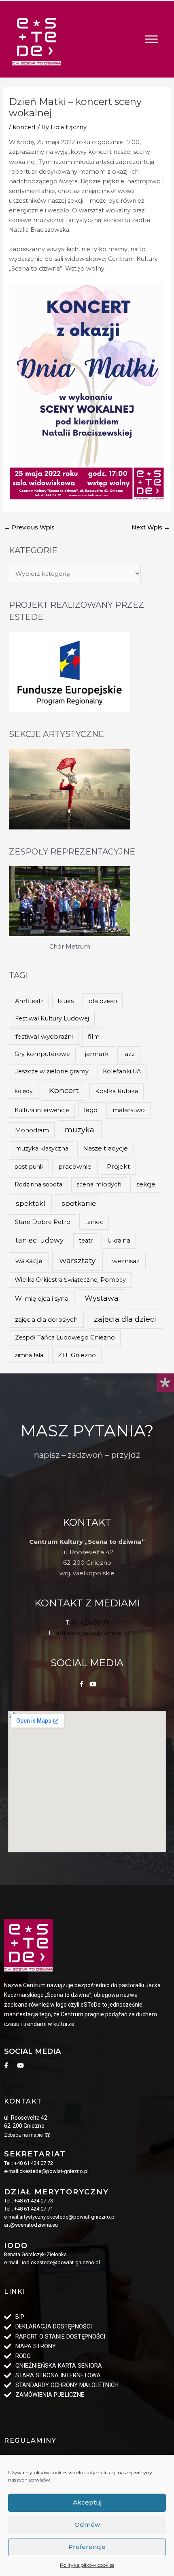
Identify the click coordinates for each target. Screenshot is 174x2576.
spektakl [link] (31, 1203)
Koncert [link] (64, 1091)
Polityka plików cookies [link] (87, 2565)
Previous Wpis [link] (29, 527)
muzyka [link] (80, 1130)
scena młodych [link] (99, 1184)
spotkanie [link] (79, 1203)
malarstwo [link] (129, 1110)
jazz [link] (129, 1054)
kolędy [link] (24, 1091)
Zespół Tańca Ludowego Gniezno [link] (65, 1337)
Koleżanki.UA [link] (122, 1071)
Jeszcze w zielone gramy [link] (52, 1071)
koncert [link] (24, 127)
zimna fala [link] (29, 1355)
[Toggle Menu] (151, 39)
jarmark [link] (97, 1054)
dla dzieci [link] (103, 1001)
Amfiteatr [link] (29, 1001)
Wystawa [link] (102, 1298)
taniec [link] (94, 1222)
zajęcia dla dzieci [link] (125, 1319)
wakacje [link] (29, 1261)
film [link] (94, 1037)
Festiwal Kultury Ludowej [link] (52, 1018)
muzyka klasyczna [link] (42, 1148)
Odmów (87, 2525)
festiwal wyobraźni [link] (44, 1036)
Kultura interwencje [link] (42, 1110)
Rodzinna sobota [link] (38, 1184)
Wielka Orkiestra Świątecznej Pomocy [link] (70, 1280)
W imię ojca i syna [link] (42, 1298)
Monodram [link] (32, 1130)
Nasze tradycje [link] (105, 1148)
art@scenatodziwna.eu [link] (91, 1633)
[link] (36, 39)
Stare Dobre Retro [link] (43, 1222)
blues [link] (66, 1001)
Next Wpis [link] (151, 527)
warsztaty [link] (77, 1261)
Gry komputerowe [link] (42, 1054)
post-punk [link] (29, 1167)
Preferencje (87, 2547)
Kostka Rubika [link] (117, 1091)
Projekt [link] (118, 1166)
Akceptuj (87, 2502)
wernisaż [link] (126, 1261)
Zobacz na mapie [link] (23, 2135)
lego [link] (91, 1110)
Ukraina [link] (119, 1241)
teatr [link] (86, 1241)
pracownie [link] (75, 1166)
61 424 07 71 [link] (90, 1622)
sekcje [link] (146, 1184)
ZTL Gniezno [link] (77, 1355)
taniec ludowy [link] (39, 1240)
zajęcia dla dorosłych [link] (46, 1319)
